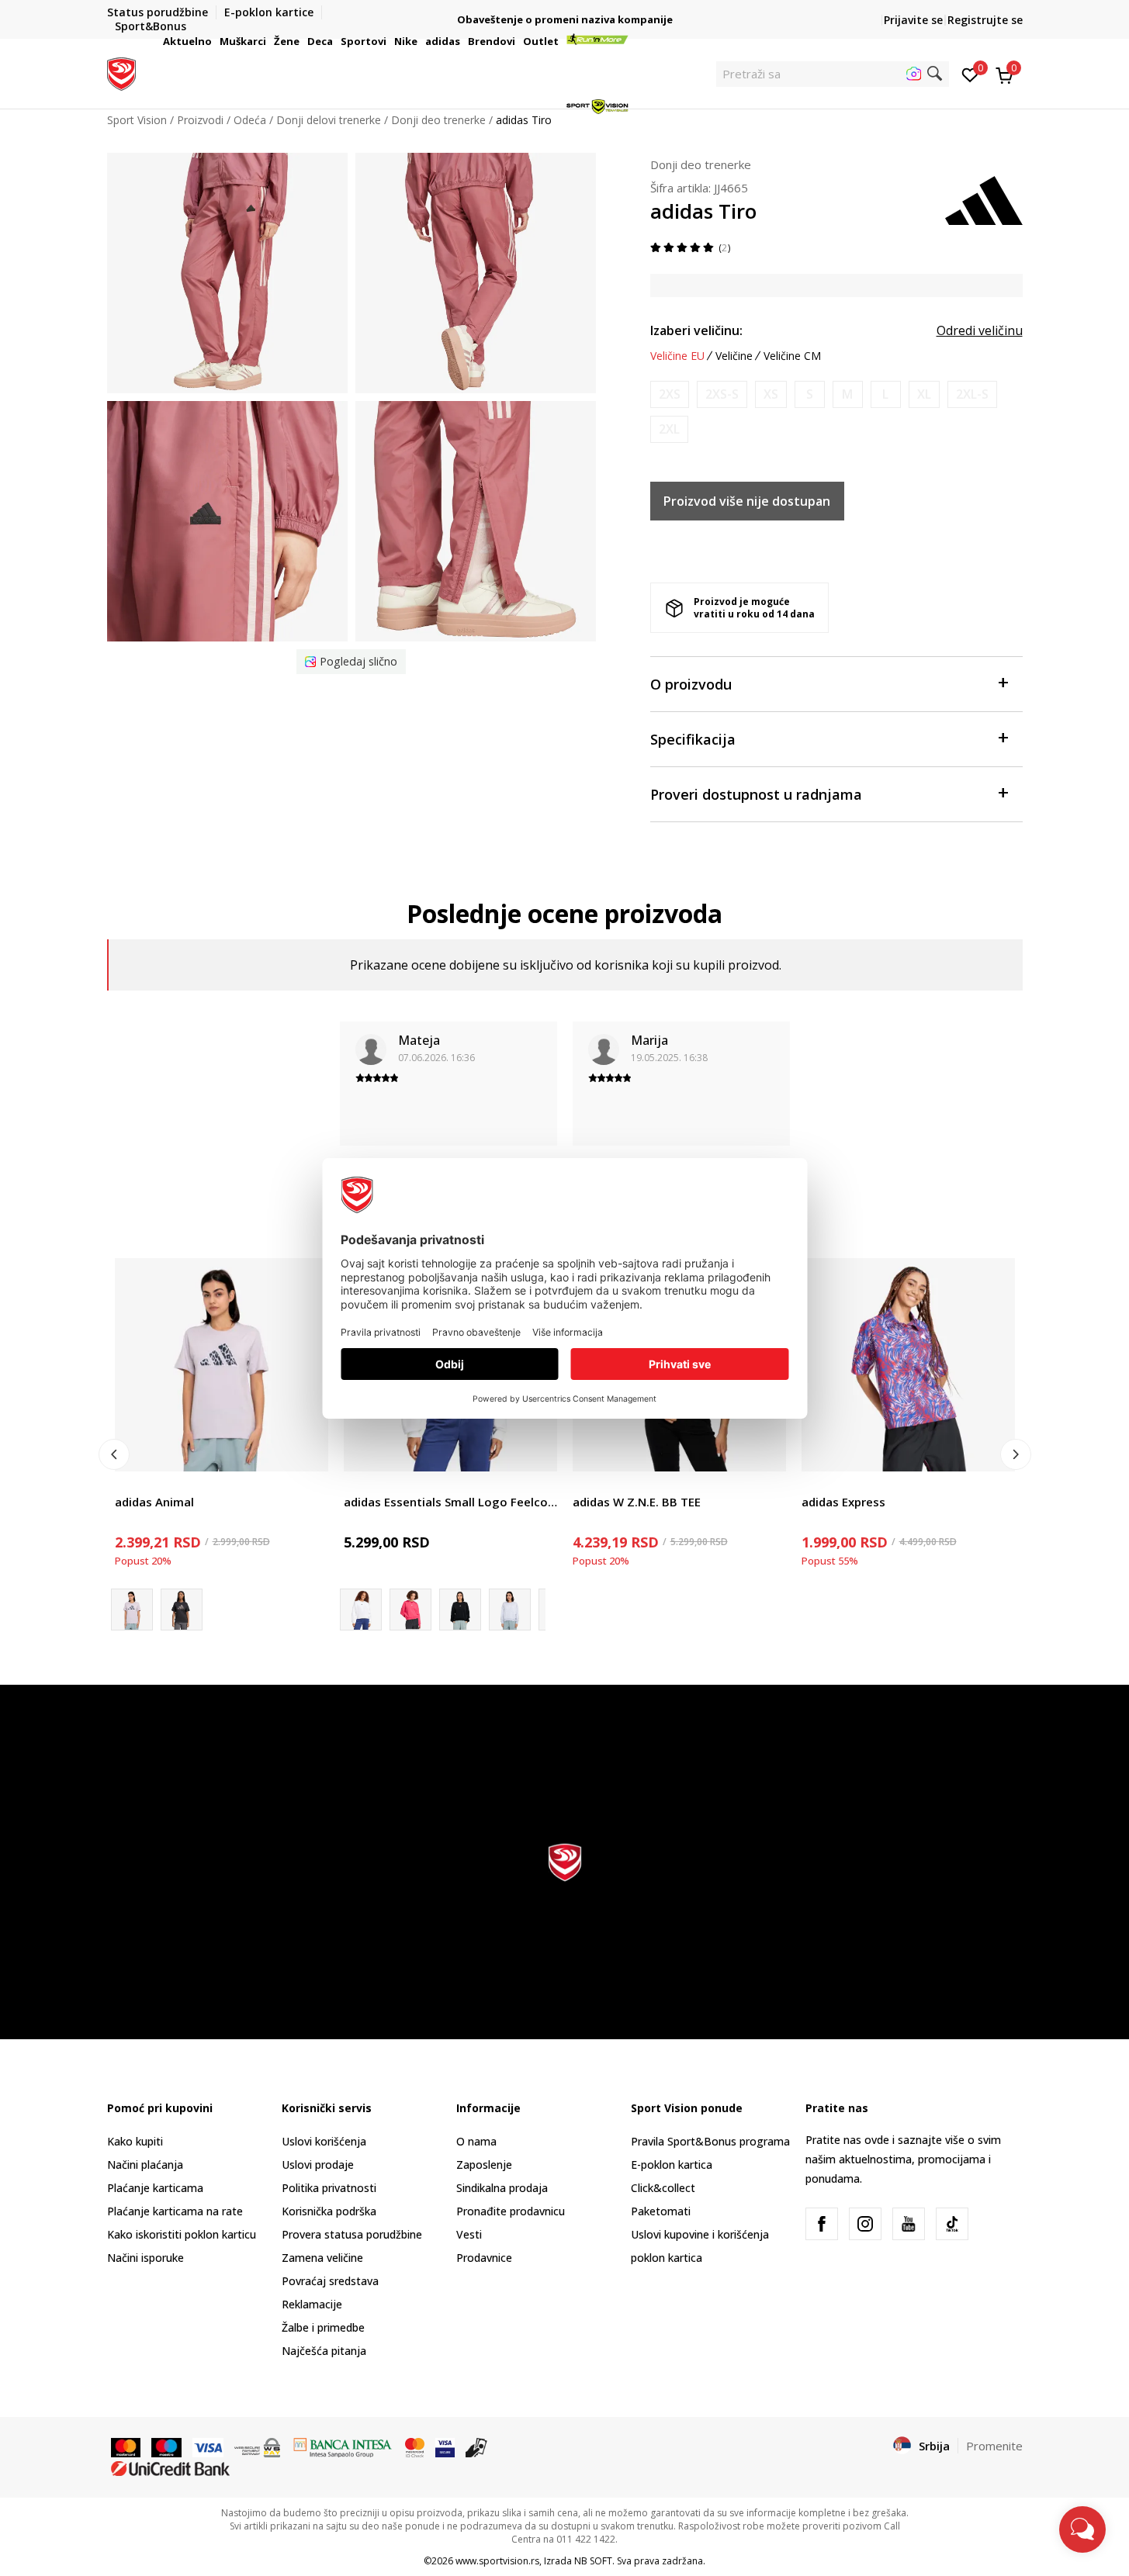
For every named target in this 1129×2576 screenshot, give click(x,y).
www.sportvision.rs (497, 2561)
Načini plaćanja (145, 2165)
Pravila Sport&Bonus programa (710, 2141)
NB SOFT (593, 2561)
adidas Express (843, 1502)
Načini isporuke (145, 2258)
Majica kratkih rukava (168, 1484)
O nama (476, 2141)
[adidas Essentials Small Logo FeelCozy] (460, 1610)
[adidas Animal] (222, 1365)
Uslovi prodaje (318, 2165)
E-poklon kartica (672, 2165)
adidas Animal (154, 1502)
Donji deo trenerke (701, 164)
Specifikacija (693, 739)
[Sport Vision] (121, 72)
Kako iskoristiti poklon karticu (182, 2234)
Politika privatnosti (329, 2188)
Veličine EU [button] (677, 356)
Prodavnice (484, 2258)
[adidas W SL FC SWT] (410, 1610)
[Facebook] (822, 2224)
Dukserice (369, 1484)
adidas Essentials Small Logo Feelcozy (450, 1502)
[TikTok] (952, 2224)
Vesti (469, 2234)
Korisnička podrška (329, 2211)
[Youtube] (909, 2224)
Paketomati (661, 2211)
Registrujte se (985, 20)
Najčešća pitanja (324, 2351)
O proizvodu (691, 684)
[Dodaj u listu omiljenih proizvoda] (307, 1450)
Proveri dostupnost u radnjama (756, 794)
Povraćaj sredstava (330, 2281)
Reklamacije (312, 2304)
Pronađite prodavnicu (511, 2211)
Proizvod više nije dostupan (747, 501)
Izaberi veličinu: (696, 330)
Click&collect (663, 2188)
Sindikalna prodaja (502, 2188)
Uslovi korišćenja (324, 2141)
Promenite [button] (994, 2446)
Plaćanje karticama (155, 2188)
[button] (214, 41)
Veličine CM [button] (792, 356)
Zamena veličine (322, 2258)
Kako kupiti (135, 2141)
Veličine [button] (734, 356)
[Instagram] (865, 2224)
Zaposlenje (484, 2165)
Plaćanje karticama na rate (175, 2211)
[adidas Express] (908, 1365)
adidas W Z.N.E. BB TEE (637, 1502)
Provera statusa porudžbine (352, 2234)
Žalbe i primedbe (323, 2327)
